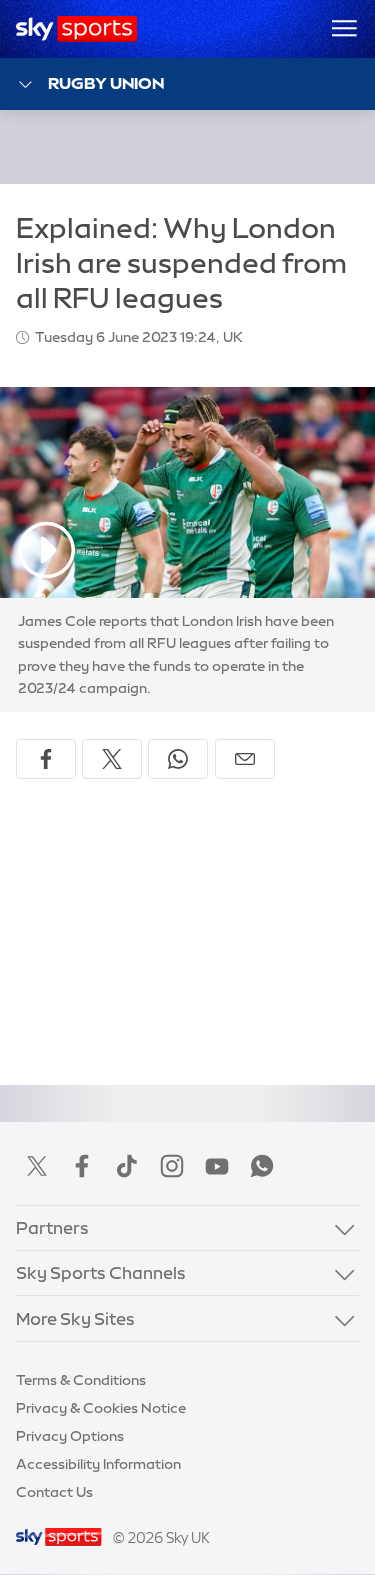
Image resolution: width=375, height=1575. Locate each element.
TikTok (127, 1166)
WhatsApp (262, 1166)
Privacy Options (70, 1436)
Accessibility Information (98, 1464)
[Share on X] (112, 759)
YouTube (217, 1166)
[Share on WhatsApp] (178, 759)
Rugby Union (106, 83)
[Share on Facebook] (46, 759)
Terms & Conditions (81, 1380)
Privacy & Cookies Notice (101, 1408)
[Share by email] (245, 759)
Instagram (172, 1166)
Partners (52, 1227)
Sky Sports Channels (101, 1272)
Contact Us (54, 1492)
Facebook (82, 1166)
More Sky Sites (75, 1318)
